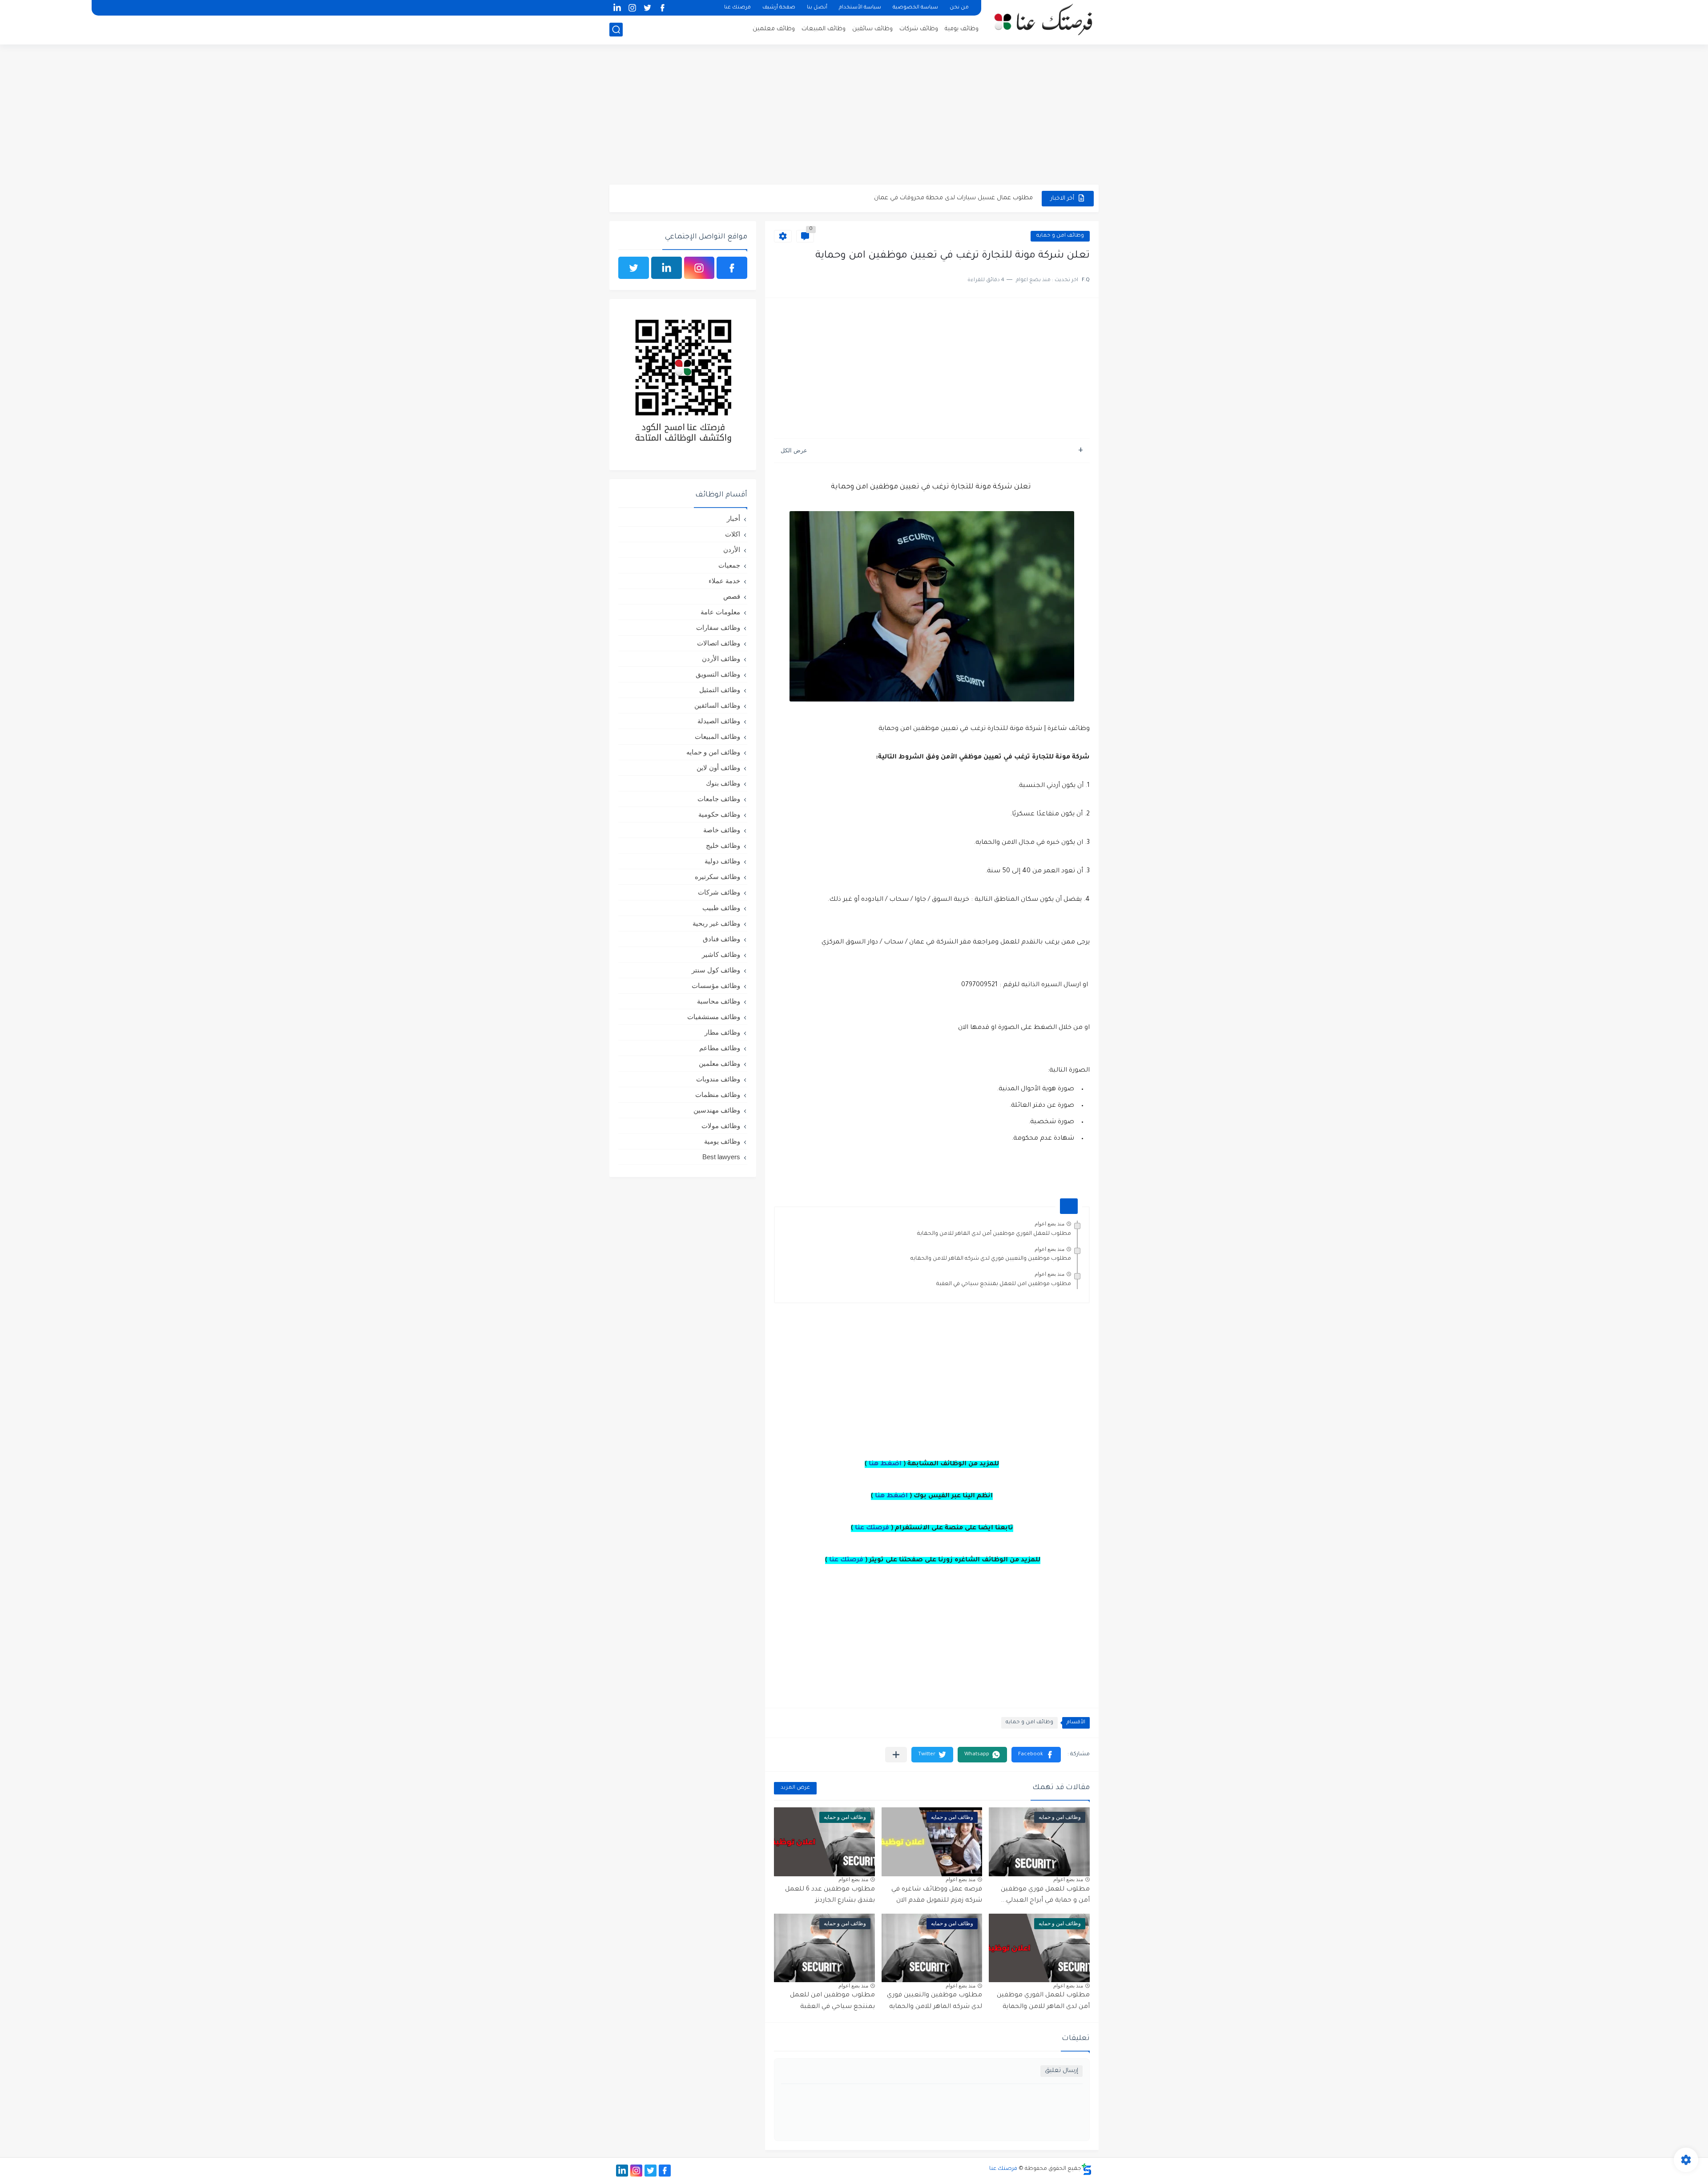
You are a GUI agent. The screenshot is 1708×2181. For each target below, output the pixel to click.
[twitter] (647, 8)
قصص (732, 596)
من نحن (959, 8)
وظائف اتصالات (719, 643)
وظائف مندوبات (718, 1079)
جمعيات (729, 565)
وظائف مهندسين (717, 1110)
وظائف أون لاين (718, 768)
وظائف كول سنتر (716, 970)
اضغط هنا (885, 1464)
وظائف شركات (919, 29)
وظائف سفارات (718, 627)
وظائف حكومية (719, 814)
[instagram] (632, 8)
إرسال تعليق (1061, 2071)
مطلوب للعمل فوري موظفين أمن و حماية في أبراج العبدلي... (1045, 1895)
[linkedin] (617, 8)
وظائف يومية (962, 29)
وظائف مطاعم (720, 1048)
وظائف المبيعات (824, 29)
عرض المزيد (795, 1788)
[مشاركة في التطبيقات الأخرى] (896, 1755)
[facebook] (662, 8)
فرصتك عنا (737, 8)
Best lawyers (721, 1157)
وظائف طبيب (721, 908)
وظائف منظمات (718, 1095)
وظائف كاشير (721, 954)
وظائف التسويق (718, 674)
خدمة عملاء (724, 581)
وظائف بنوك (723, 783)
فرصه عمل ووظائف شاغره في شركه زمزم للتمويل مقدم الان (937, 1895)
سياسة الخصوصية (915, 8)
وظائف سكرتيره (717, 877)
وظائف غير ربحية (716, 923)
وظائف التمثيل (720, 690)
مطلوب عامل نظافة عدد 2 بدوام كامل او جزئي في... (966, 198)
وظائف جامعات (719, 799)
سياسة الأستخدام (860, 8)
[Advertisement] (854, 116)
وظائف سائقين (872, 29)
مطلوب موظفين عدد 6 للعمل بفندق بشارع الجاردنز (830, 1895)
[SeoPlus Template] (1087, 2169)
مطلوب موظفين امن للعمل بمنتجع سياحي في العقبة (1004, 1284)
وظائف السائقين (717, 705)
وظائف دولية (722, 861)
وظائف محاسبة (719, 1001)
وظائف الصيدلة (719, 721)
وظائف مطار (722, 1032)
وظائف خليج (723, 845)
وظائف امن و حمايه (1060, 236)
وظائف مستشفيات (714, 1017)
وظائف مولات (721, 1126)
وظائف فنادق (721, 939)
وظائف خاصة (722, 830)
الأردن (732, 550)
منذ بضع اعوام (1049, 1224)
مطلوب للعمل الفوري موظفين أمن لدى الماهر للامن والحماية (994, 1234)
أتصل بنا (817, 8)
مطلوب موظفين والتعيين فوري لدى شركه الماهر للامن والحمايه (991, 1259)
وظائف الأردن (721, 659)
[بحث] (616, 30)
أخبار (733, 518)
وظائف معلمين (774, 29)
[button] (1036, 1755)
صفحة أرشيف (779, 8)
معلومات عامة (720, 612)
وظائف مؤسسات (716, 986)
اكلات (733, 534)
